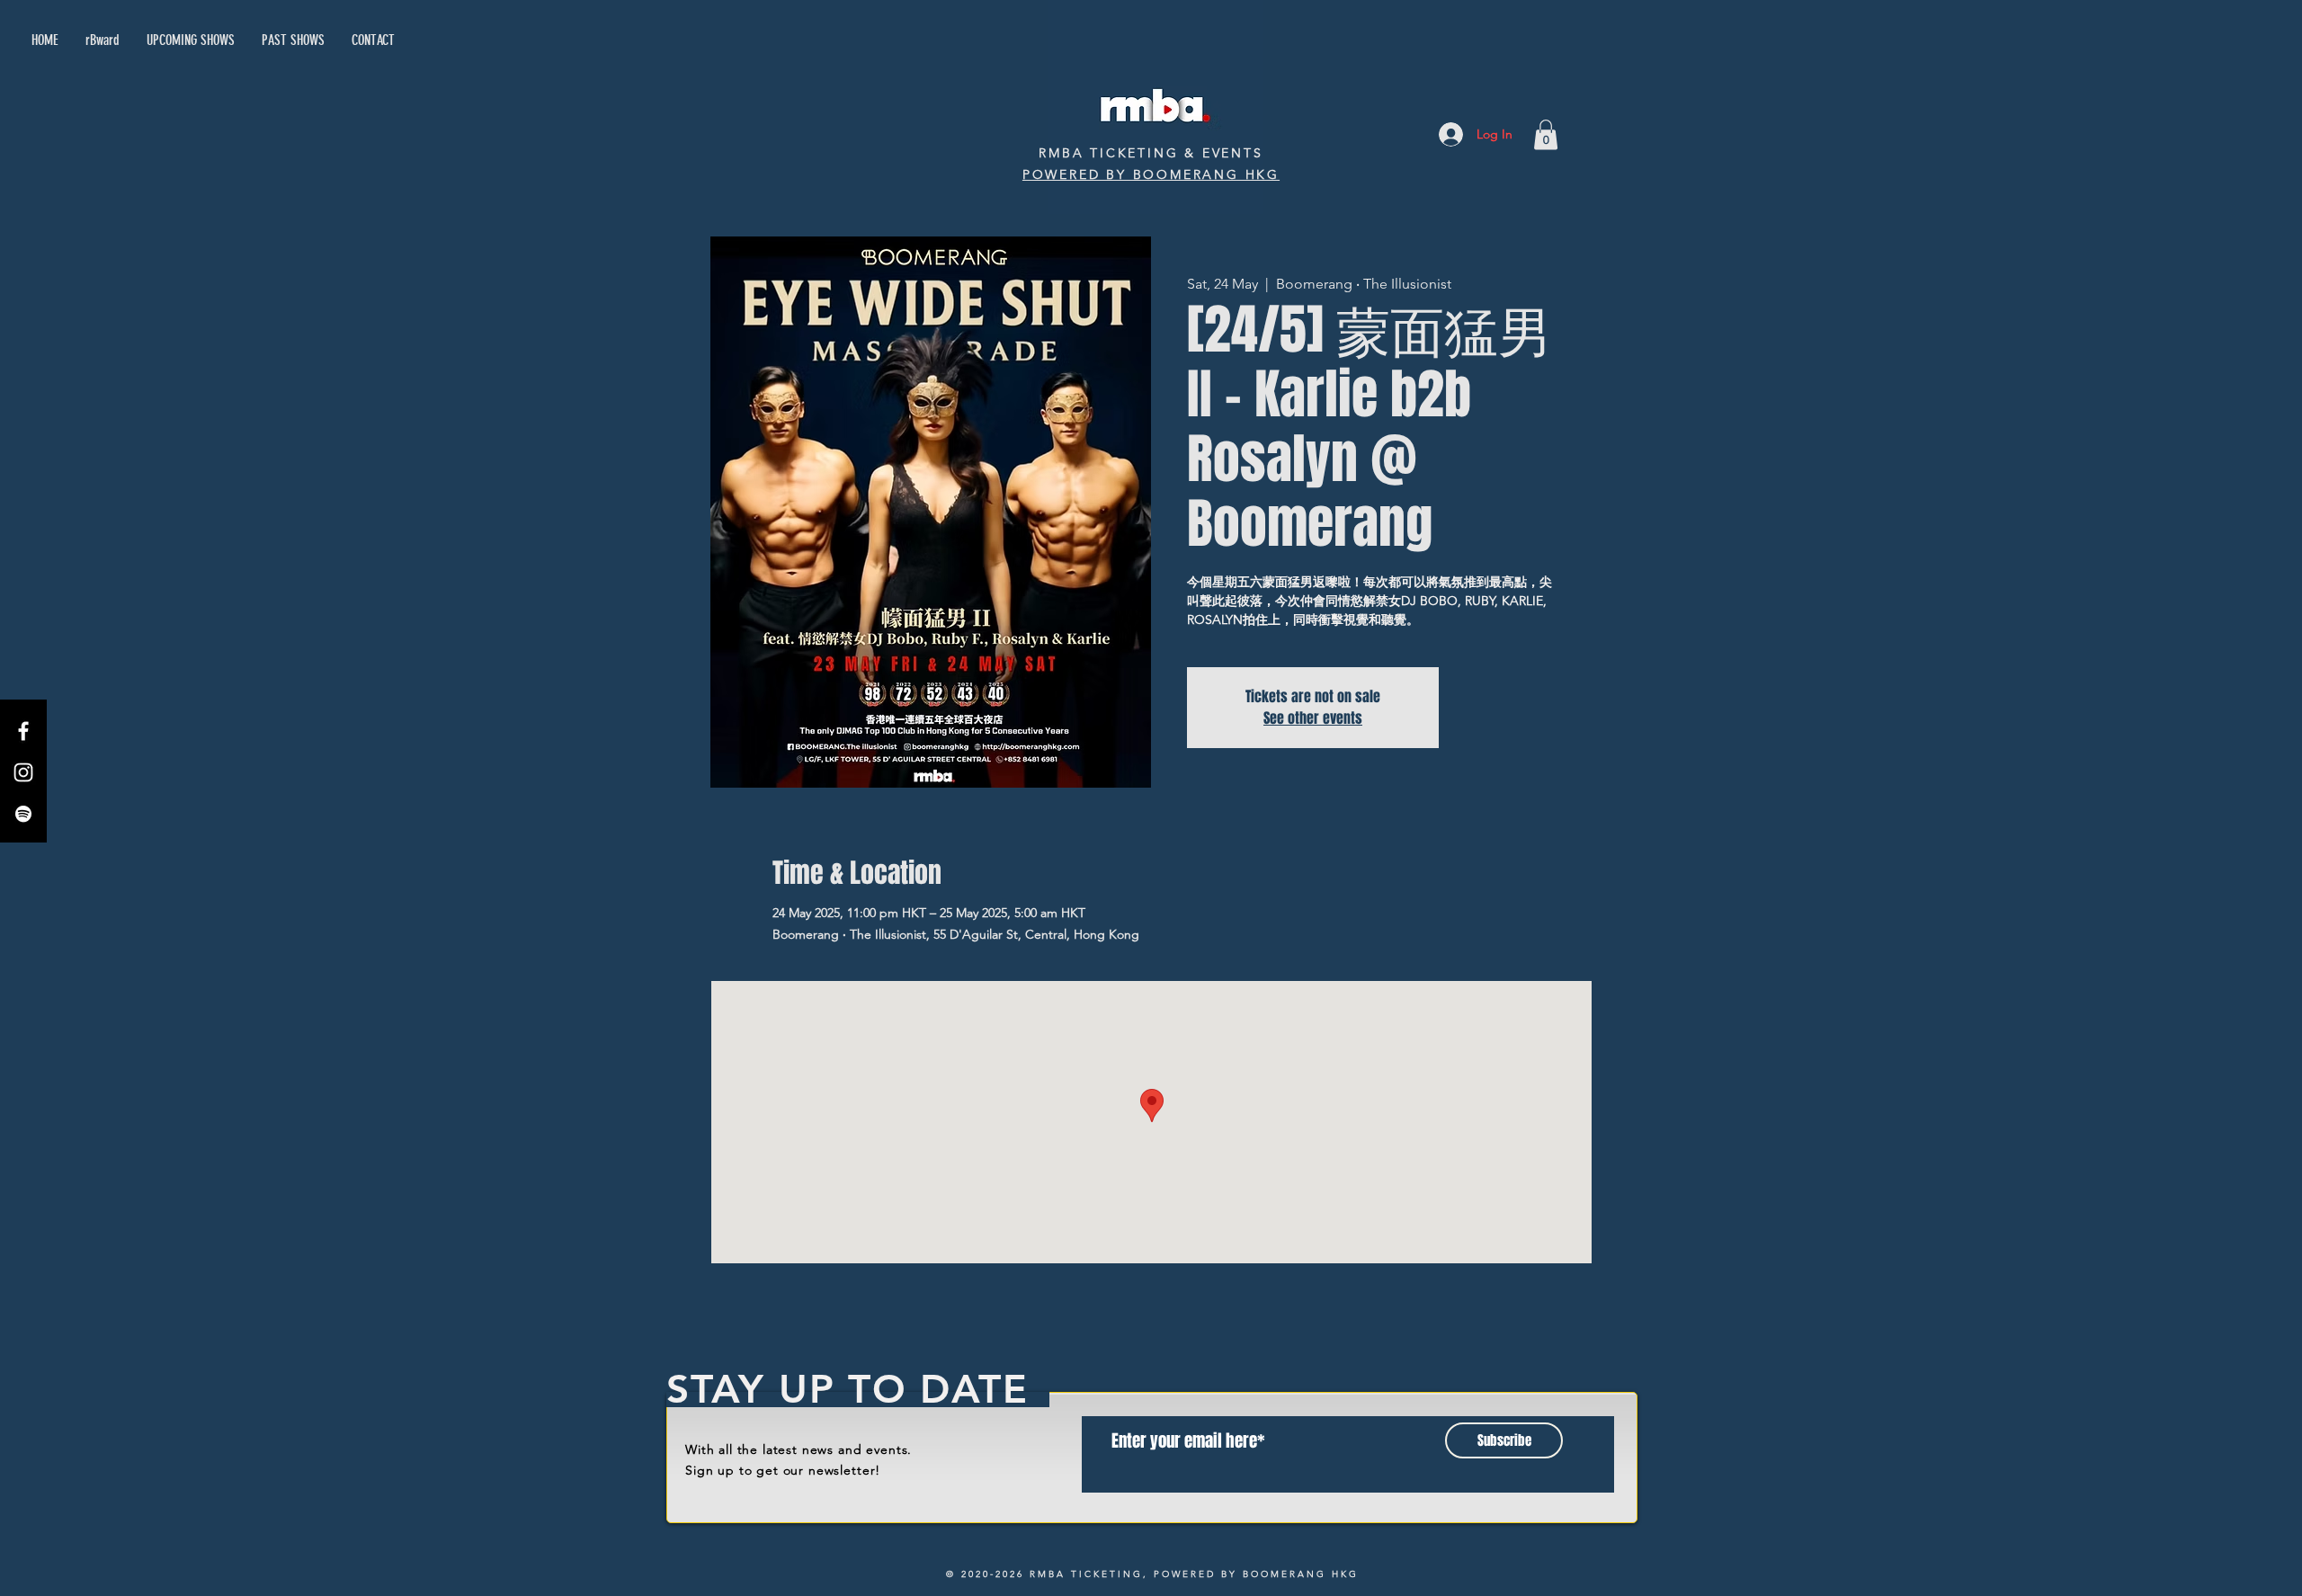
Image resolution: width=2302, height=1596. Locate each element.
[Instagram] (23, 772)
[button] (1546, 134)
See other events (1313, 718)
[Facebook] (23, 731)
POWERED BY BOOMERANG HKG (1151, 174)
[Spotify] (23, 814)
